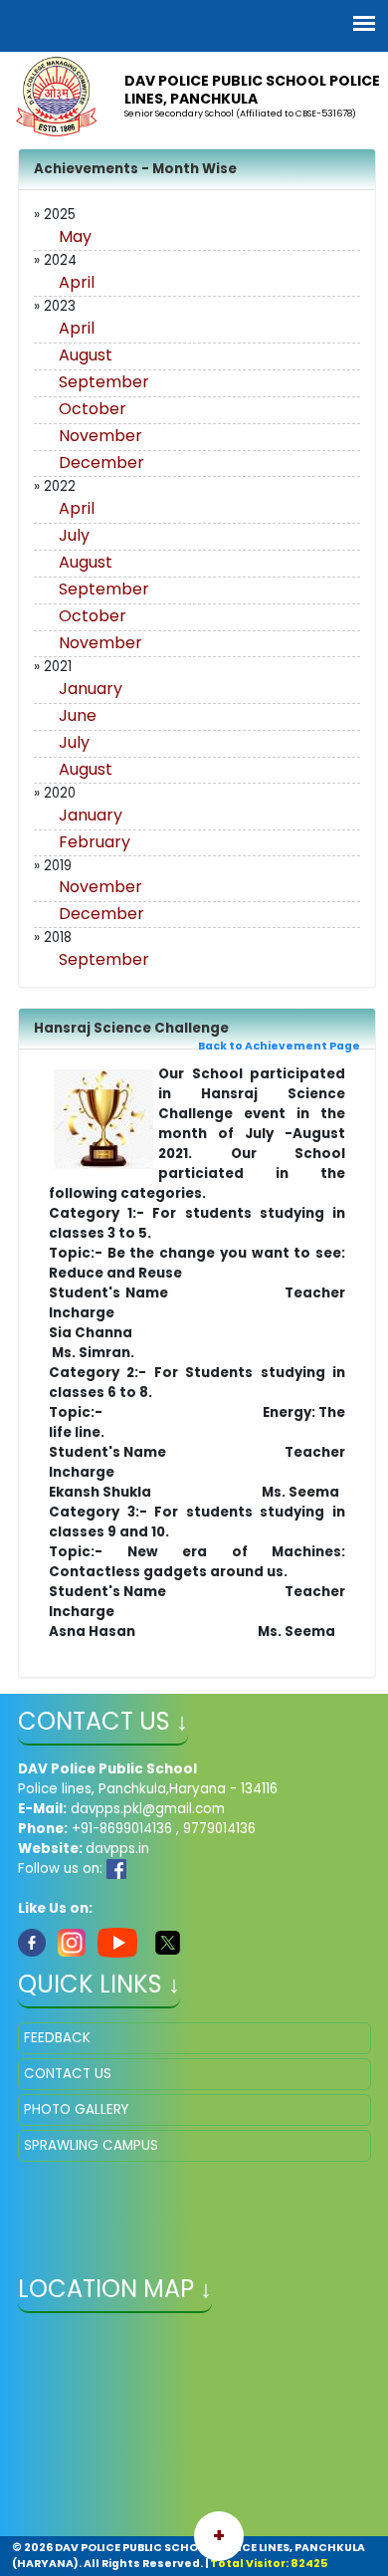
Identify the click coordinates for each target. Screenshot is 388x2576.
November (100, 436)
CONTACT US (68, 2074)
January (91, 689)
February (95, 842)
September (104, 382)
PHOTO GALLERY (76, 2109)
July (74, 535)
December (101, 463)
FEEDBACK (57, 2038)
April (77, 282)
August (86, 355)
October (93, 409)
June (78, 715)
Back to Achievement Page (279, 1046)
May (75, 236)
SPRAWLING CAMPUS (91, 2145)
